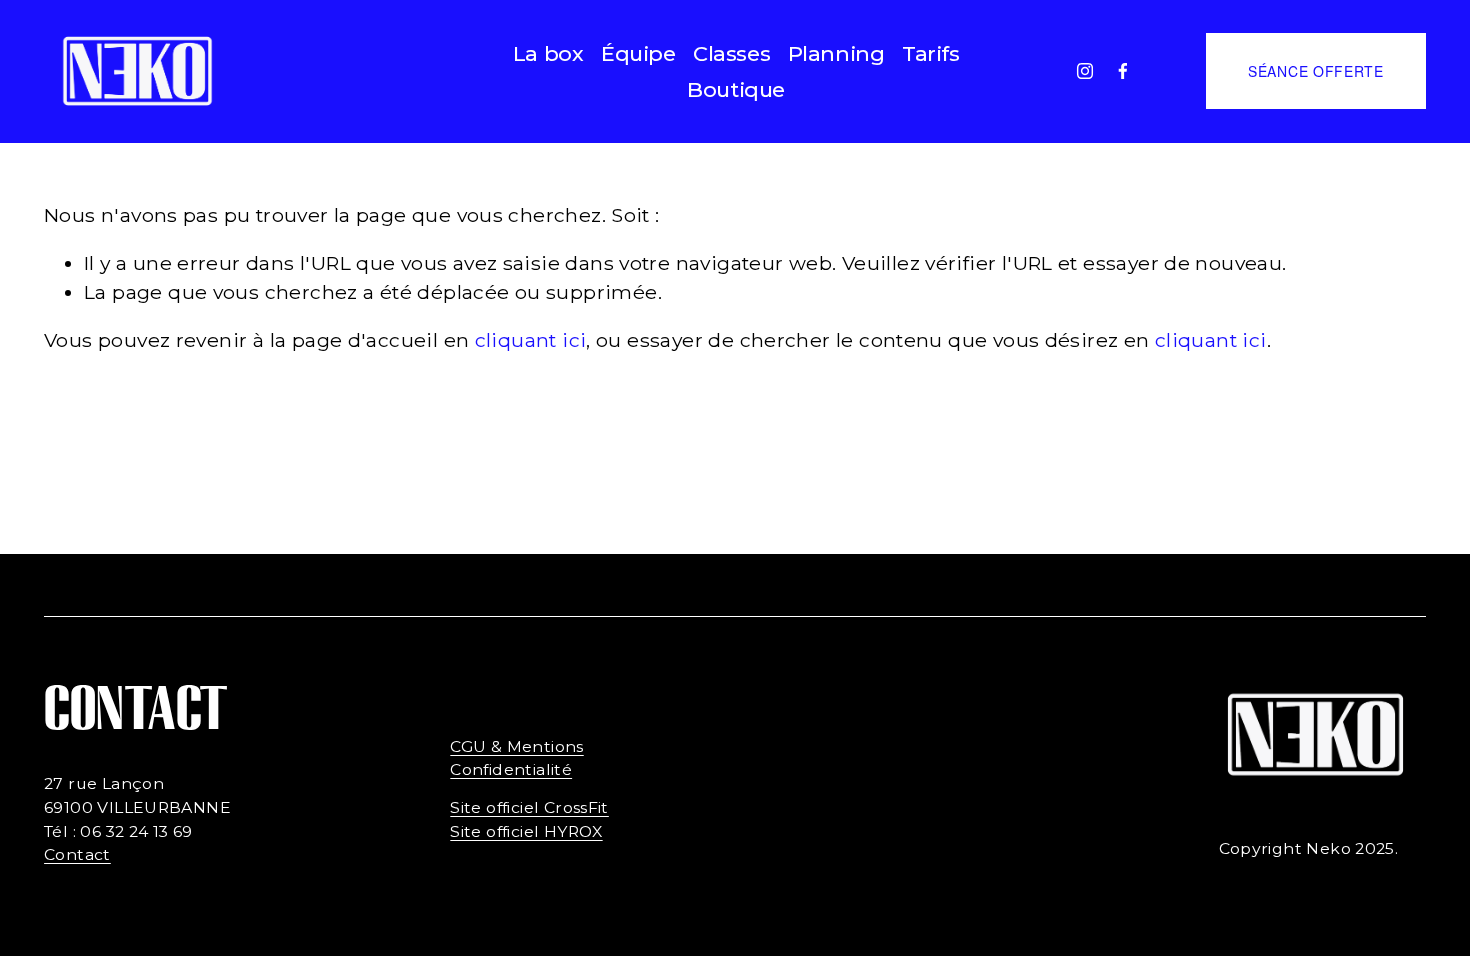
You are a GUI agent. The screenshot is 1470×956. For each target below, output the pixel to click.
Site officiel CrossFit (529, 807)
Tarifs (930, 53)
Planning (836, 53)
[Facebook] (1123, 71)
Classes (731, 53)
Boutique (736, 89)
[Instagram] (1085, 71)
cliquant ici (531, 340)
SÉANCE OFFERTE (1316, 71)
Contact (77, 854)
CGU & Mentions (516, 746)
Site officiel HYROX (526, 831)
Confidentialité (511, 769)
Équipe (638, 53)
